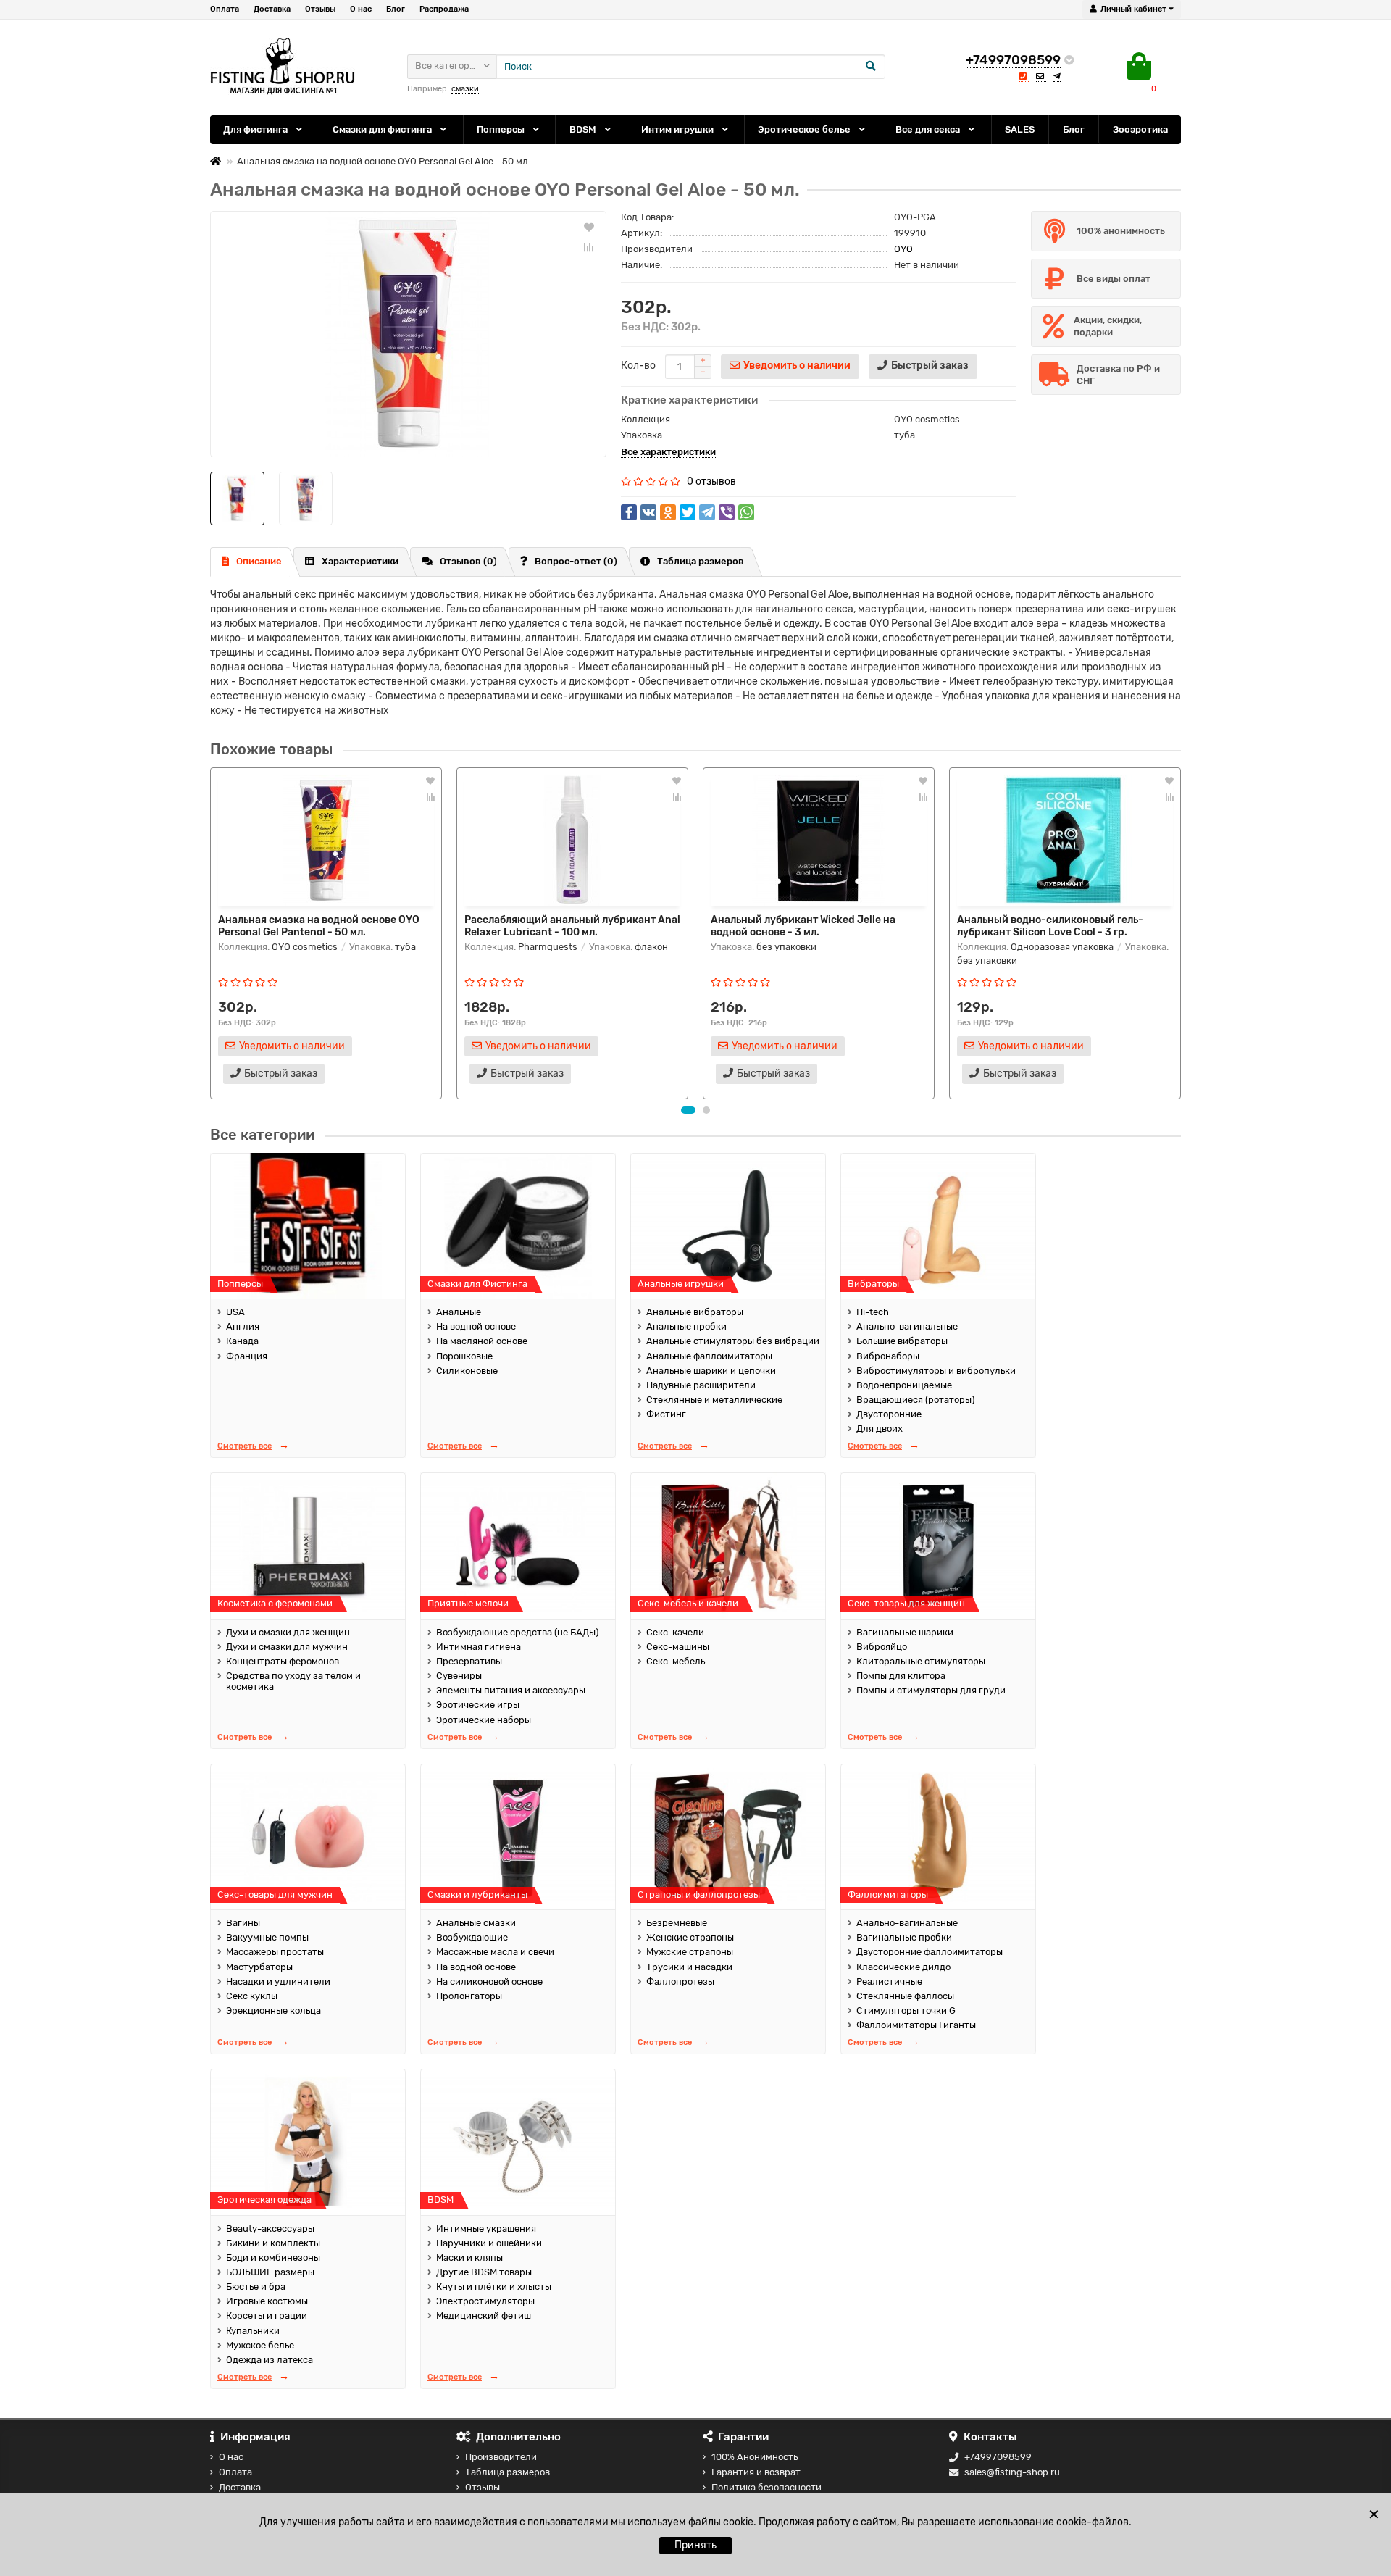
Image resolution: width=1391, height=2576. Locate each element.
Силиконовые (467, 1371)
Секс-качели (675, 1632)
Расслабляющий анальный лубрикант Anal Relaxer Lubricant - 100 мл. (572, 925)
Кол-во (638, 366)
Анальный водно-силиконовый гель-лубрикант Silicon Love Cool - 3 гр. (1050, 925)
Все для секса (929, 129)
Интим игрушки (678, 129)
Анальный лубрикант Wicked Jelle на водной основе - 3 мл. (803, 925)
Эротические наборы (484, 1720)
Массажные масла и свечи (495, 1952)
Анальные (459, 1312)
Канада (242, 1341)
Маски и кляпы (469, 2258)
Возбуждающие (472, 1937)
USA (235, 1312)
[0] (1139, 67)
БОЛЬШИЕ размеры (270, 2272)
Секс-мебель (676, 1661)
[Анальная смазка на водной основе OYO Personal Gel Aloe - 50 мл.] (408, 334)
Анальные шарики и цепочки (711, 1371)
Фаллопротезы (680, 1981)
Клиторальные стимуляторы (921, 1661)
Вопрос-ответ (576, 561)
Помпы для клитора (901, 1676)
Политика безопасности (766, 2487)
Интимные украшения (486, 2229)
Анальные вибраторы (695, 1312)
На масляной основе (482, 1341)
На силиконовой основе (489, 1981)
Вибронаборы (888, 1356)
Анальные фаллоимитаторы (709, 1356)
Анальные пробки (686, 1326)
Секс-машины (678, 1647)
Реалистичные (889, 1981)
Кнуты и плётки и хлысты (494, 2287)
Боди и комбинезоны (273, 2258)
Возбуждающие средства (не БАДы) (517, 1632)
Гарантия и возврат (756, 2472)
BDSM (584, 129)
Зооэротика (1140, 129)
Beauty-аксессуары (270, 2229)
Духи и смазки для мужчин (287, 1647)
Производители (501, 2457)
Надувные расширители (701, 1385)
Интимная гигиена (479, 1647)
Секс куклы (252, 1996)
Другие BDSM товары (484, 2272)
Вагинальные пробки (904, 1937)
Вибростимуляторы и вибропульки (936, 1371)
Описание (259, 561)
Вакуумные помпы (267, 1937)
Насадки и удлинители (278, 1981)
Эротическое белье (805, 129)
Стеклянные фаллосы (905, 1996)
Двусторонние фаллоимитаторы (930, 1952)
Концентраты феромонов (283, 1661)
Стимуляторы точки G (906, 2010)
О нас (361, 9)
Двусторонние (889, 1414)
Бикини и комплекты (273, 2243)
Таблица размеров (701, 561)
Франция (247, 1356)
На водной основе (476, 1326)
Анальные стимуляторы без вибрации (733, 1341)
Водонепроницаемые (904, 1385)
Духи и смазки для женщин (288, 1632)
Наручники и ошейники (489, 2243)
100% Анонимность (755, 2457)
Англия (243, 1326)
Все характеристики (668, 452)
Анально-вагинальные (907, 1326)
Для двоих (880, 1429)
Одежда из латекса (270, 2360)
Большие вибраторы (902, 1341)
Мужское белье (260, 2345)
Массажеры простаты (275, 1952)
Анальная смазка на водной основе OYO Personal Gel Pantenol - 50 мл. (319, 925)
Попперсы (502, 129)
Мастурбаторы (259, 1967)
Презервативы (469, 1661)
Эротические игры (478, 1705)
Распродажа (444, 9)
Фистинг (666, 1414)
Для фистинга (256, 129)
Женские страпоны (690, 1937)
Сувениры (459, 1676)
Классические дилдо (903, 1967)
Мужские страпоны (690, 1952)
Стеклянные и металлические (714, 1400)
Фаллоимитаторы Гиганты (916, 2025)
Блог (396, 9)
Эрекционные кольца (273, 2010)
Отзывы (320, 9)
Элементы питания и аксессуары (511, 1690)
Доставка (272, 9)
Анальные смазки (476, 1923)
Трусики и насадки (689, 1967)
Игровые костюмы (267, 2301)
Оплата (225, 9)
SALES (1020, 129)
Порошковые (464, 1356)
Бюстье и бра (256, 2287)
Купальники (253, 2331)
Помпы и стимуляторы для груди (931, 1690)
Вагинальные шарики (905, 1632)
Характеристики (360, 561)
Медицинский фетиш (484, 2316)
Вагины (243, 1923)
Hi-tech (873, 1312)
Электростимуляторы (485, 2301)
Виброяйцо (882, 1647)
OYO (903, 249)
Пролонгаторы (469, 1996)
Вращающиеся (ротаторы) (915, 1400)
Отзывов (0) (468, 561)
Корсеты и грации (267, 2316)
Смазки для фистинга (383, 129)
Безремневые (677, 1923)
